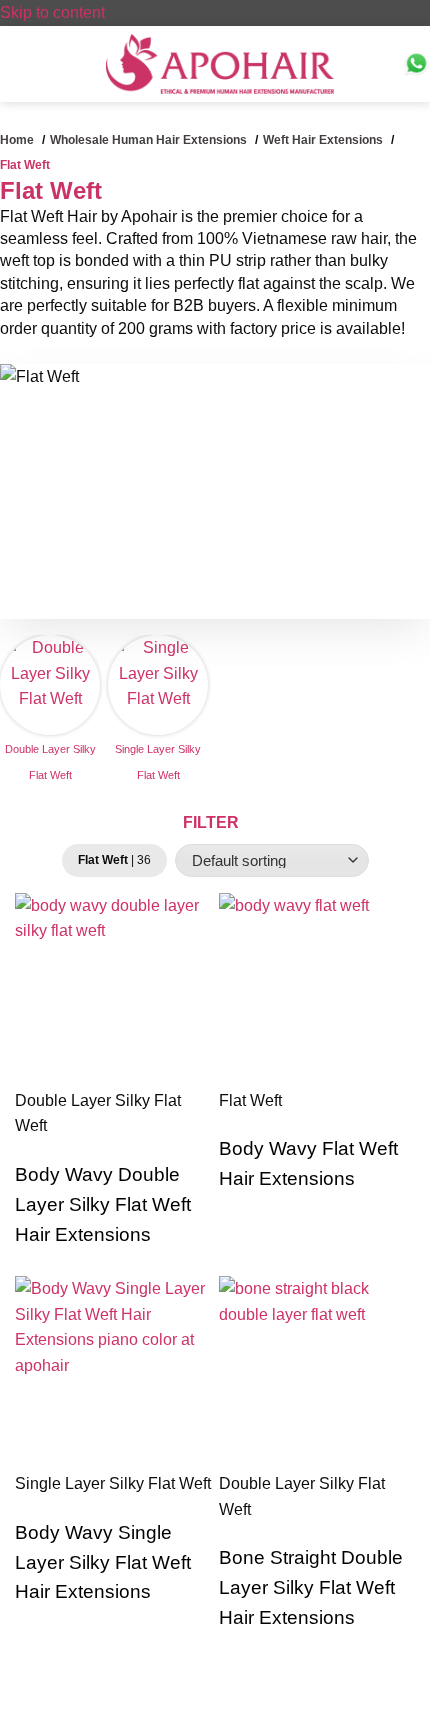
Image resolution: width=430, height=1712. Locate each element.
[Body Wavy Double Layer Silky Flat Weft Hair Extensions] (113, 991)
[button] (8, 68)
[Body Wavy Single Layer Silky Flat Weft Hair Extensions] (113, 1374)
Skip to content (52, 12)
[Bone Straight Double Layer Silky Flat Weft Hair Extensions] (317, 1374)
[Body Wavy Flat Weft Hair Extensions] (317, 991)
